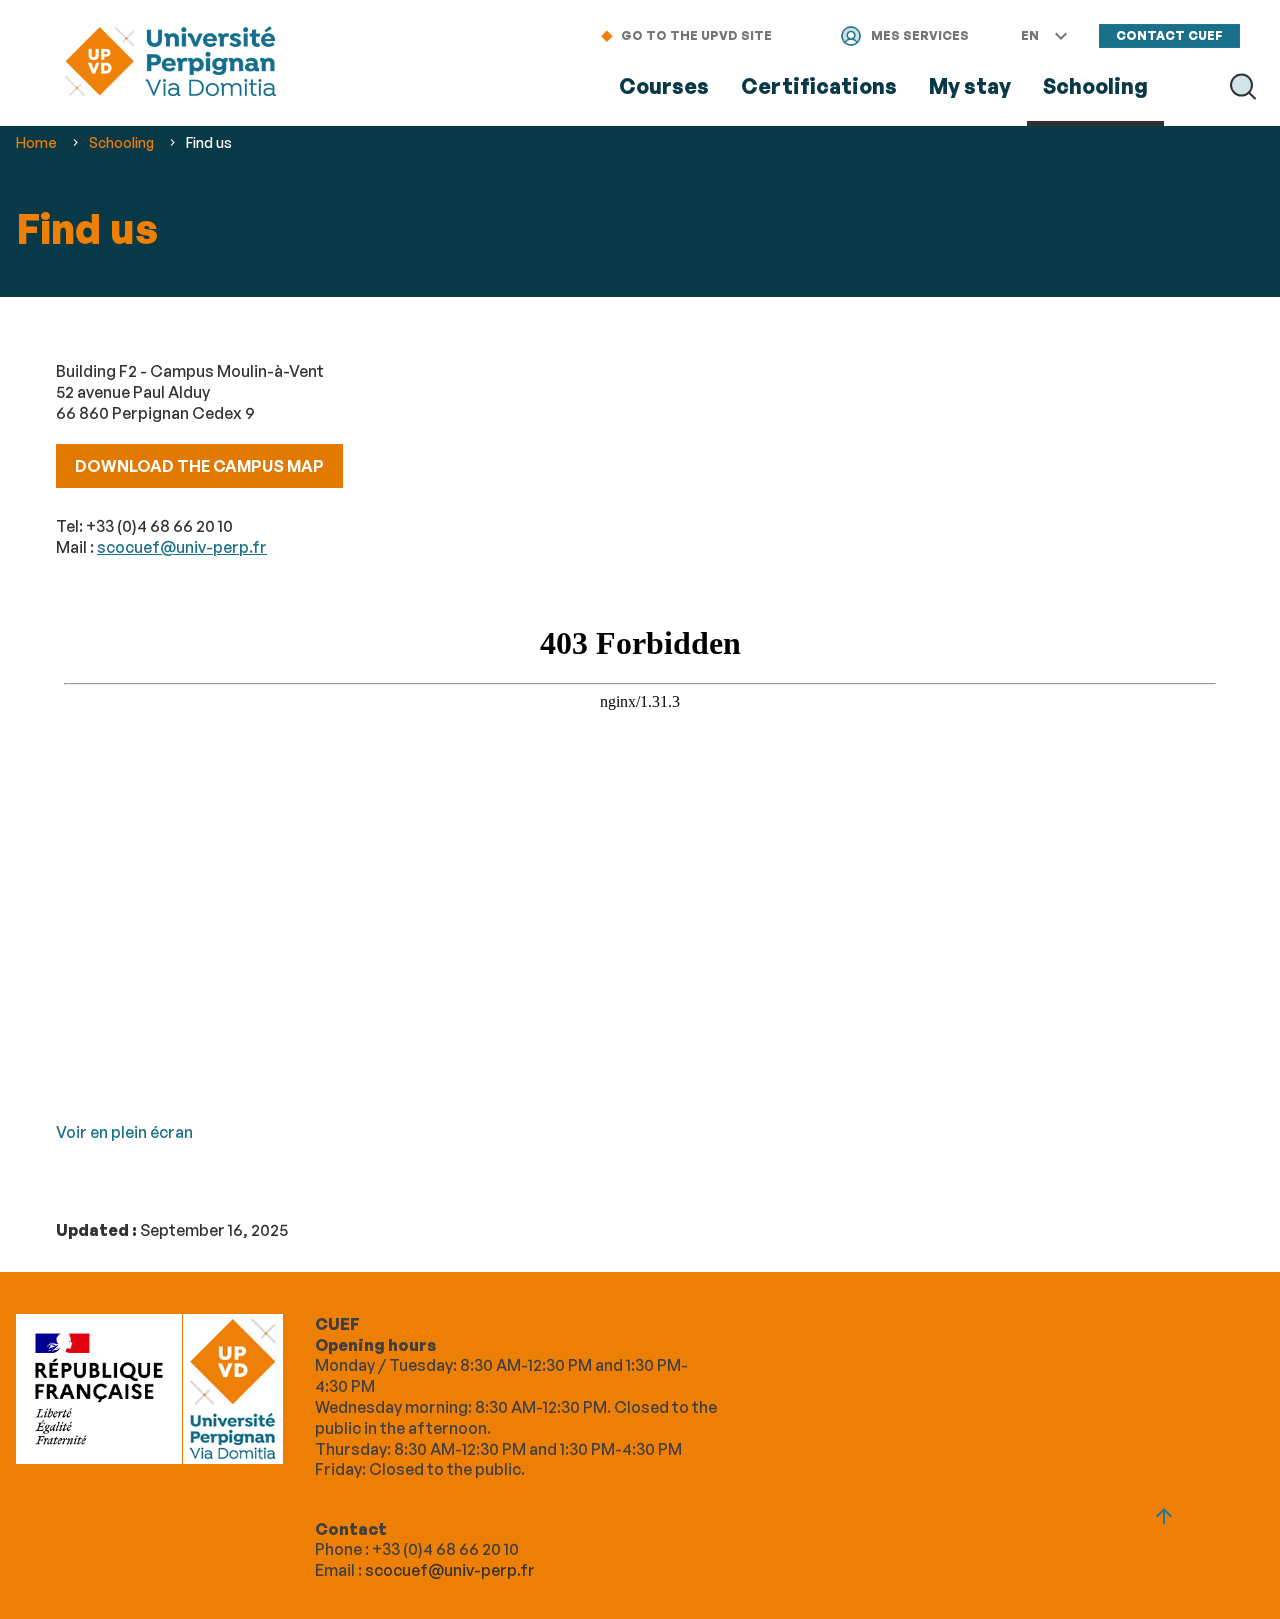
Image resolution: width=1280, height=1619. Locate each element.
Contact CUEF (1169, 35)
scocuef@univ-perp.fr (182, 547)
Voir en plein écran (124, 1132)
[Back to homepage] (170, 63)
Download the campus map (199, 466)
